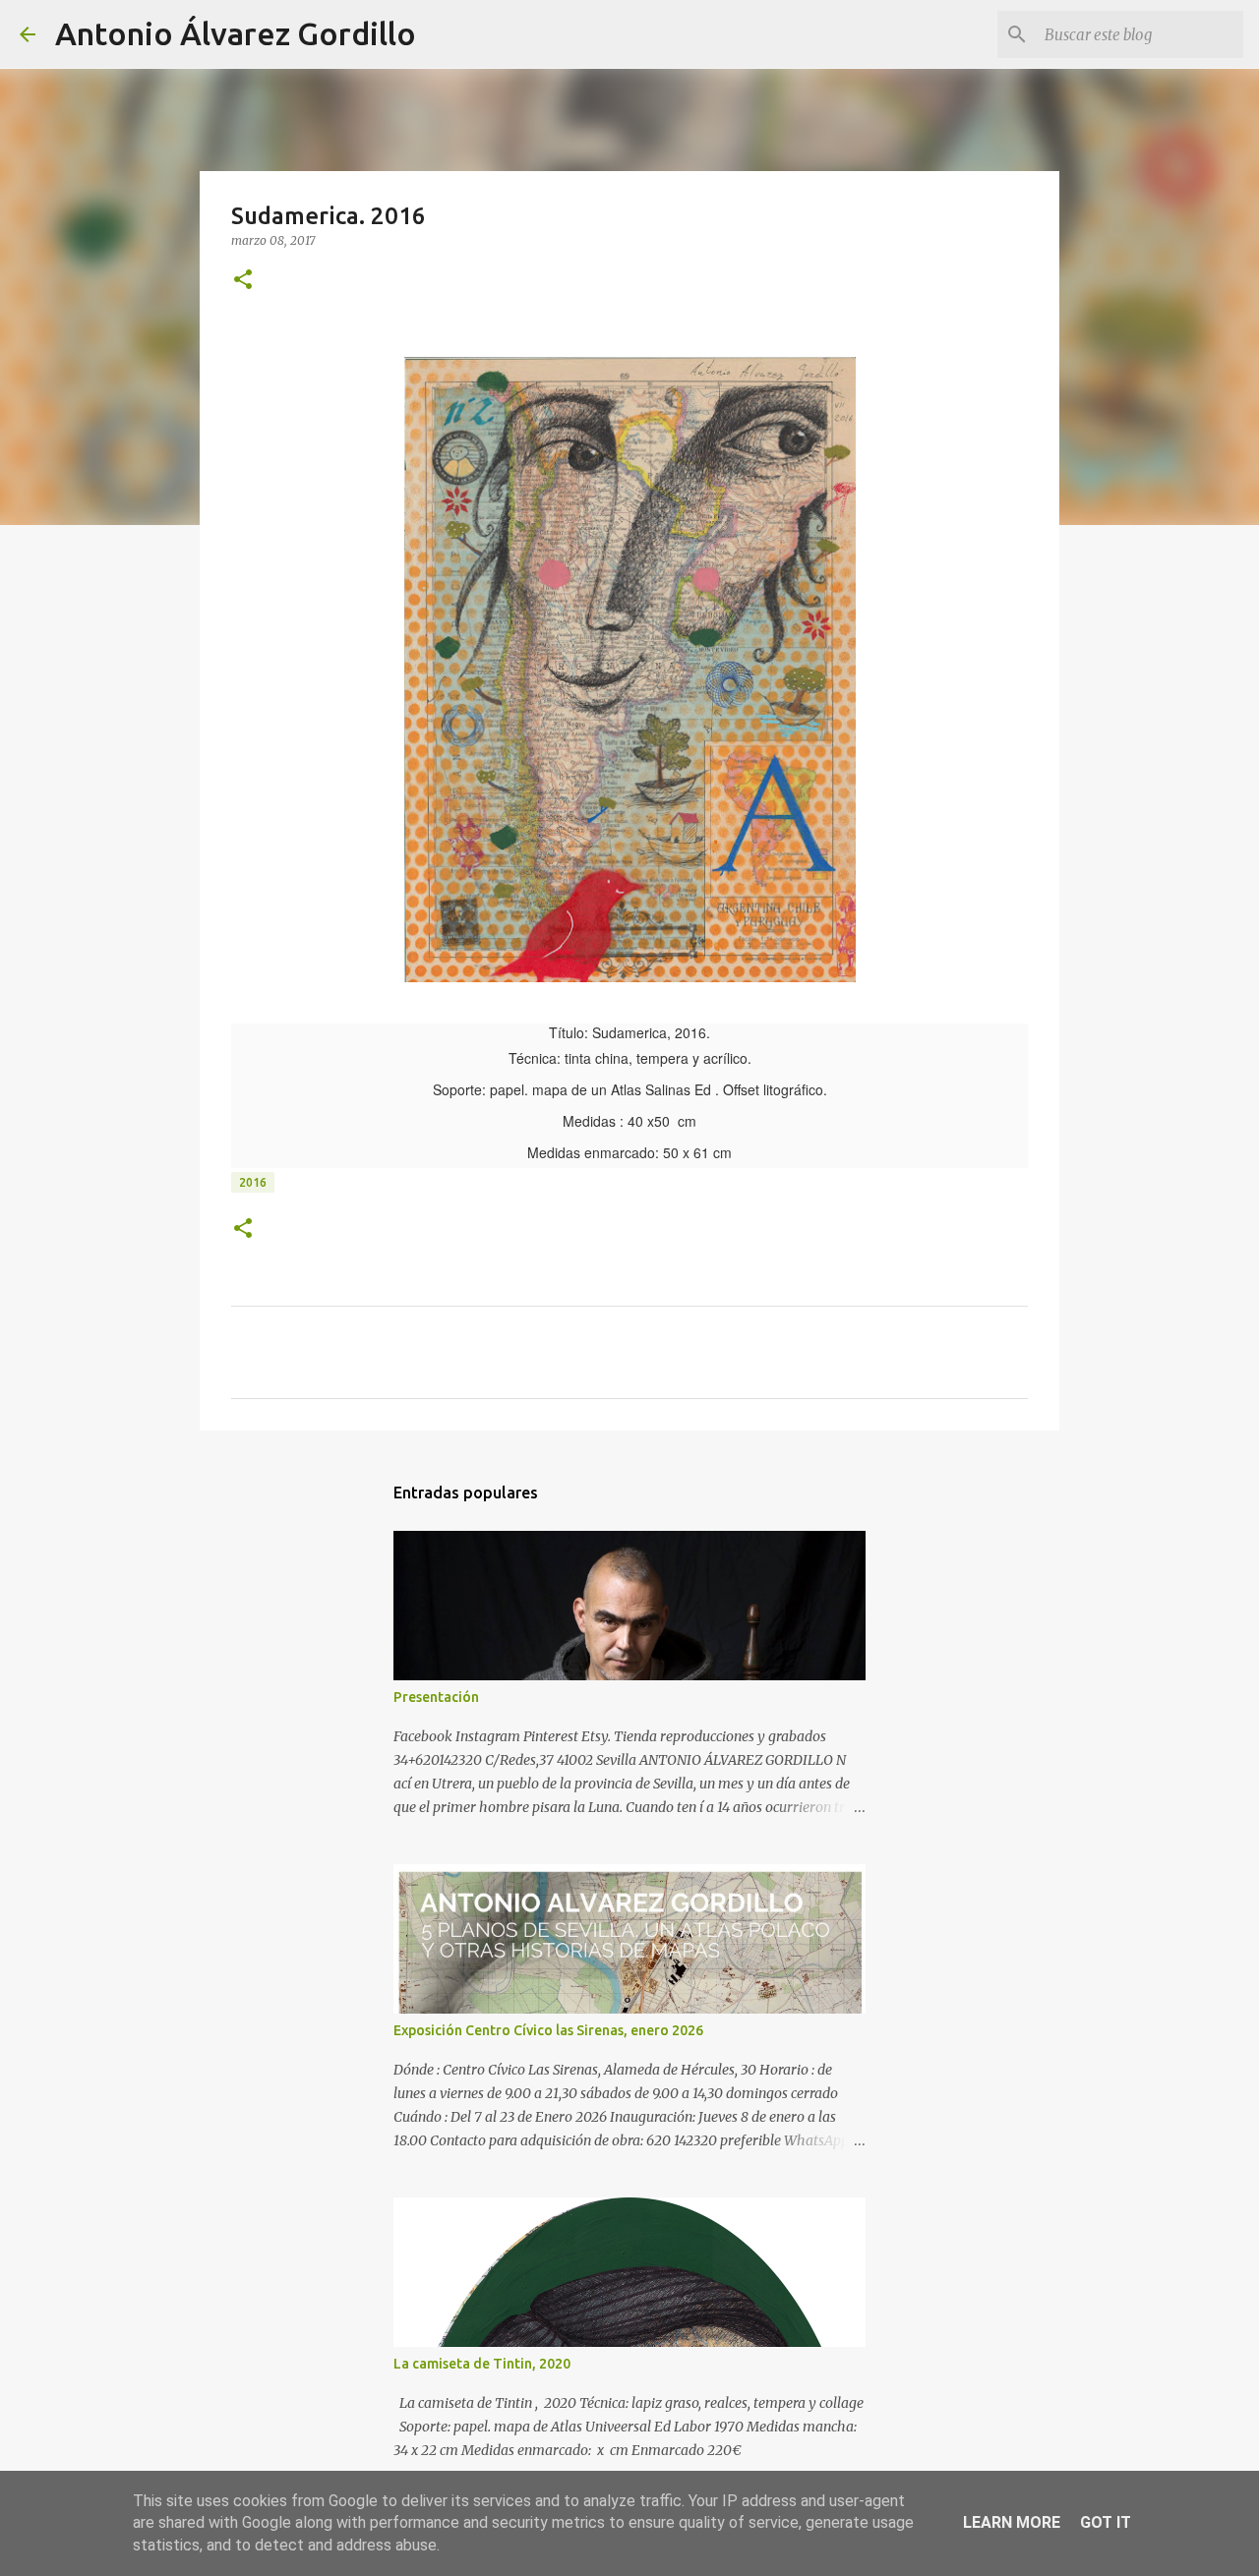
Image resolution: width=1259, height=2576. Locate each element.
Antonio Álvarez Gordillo (236, 33)
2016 (253, 1182)
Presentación (436, 1697)
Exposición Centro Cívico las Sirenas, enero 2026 (548, 2030)
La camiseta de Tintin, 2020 (482, 2364)
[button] (243, 281)
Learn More (1012, 2522)
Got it (1106, 2522)
